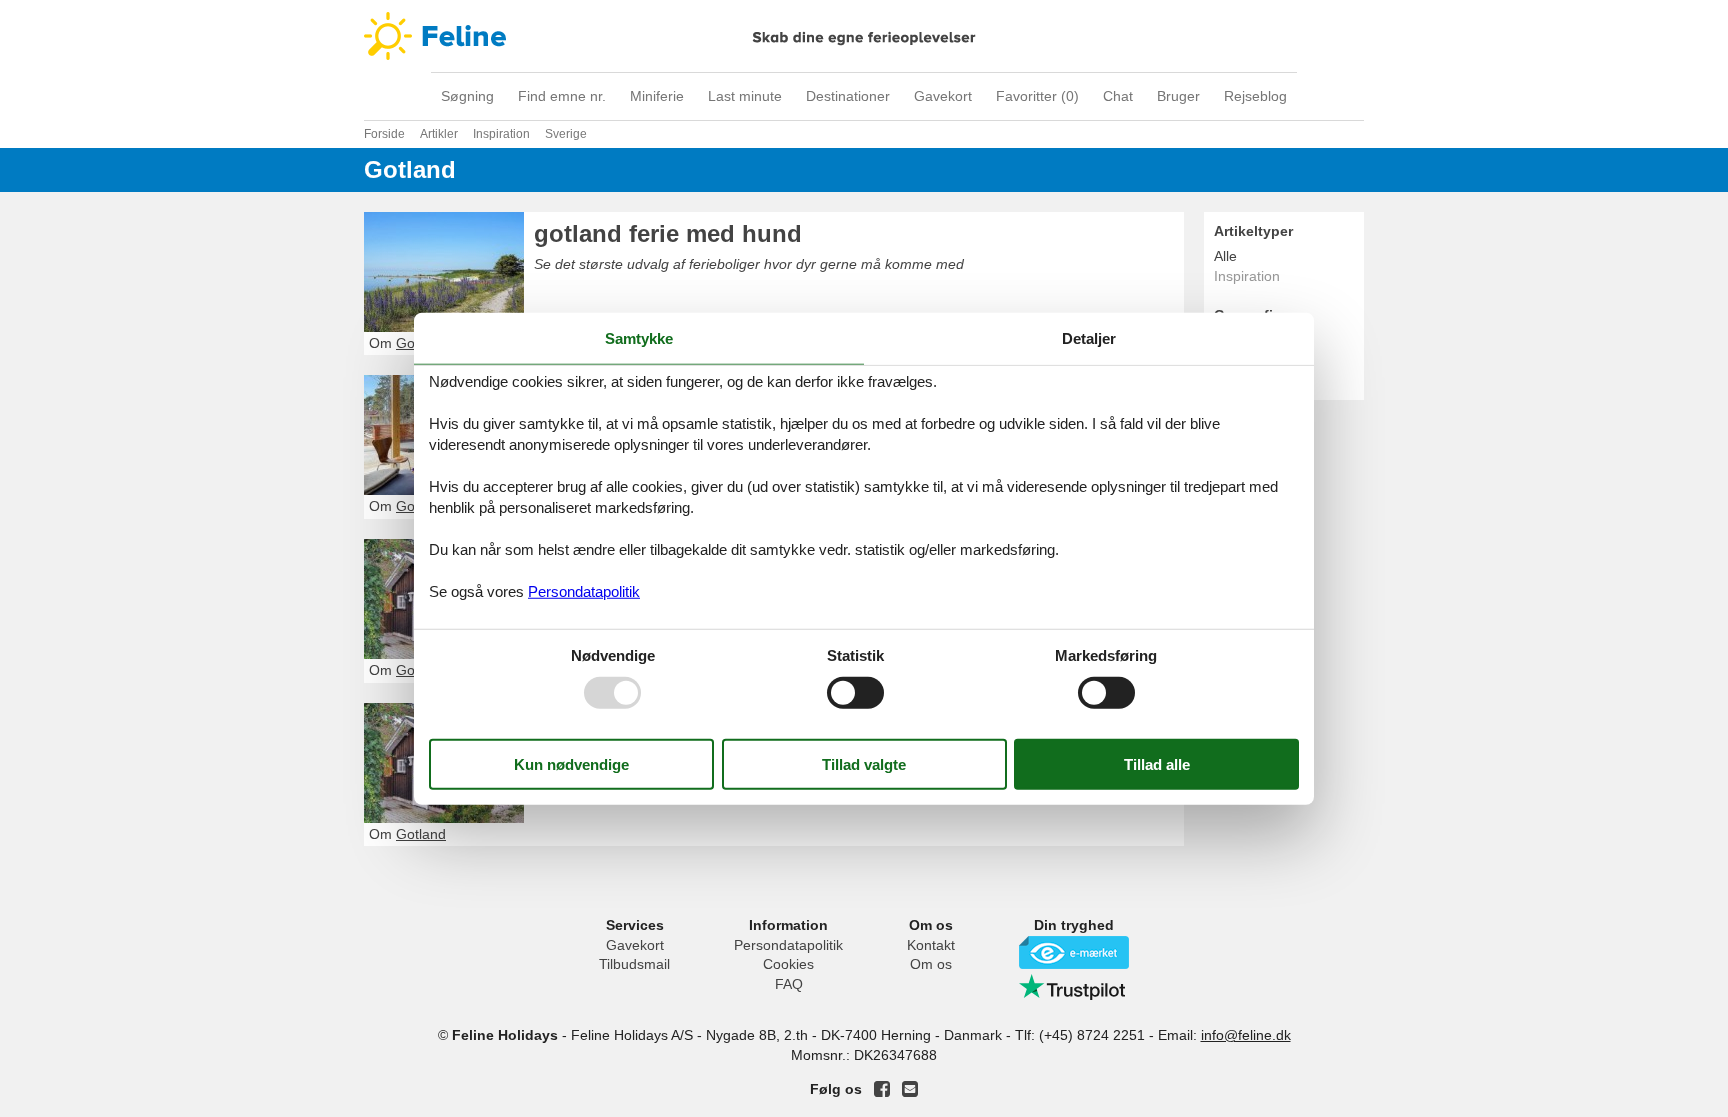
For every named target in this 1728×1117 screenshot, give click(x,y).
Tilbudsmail (634, 964)
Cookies (788, 964)
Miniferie (657, 96)
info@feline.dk (1246, 1035)
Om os (931, 964)
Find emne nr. (562, 96)
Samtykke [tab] (639, 337)
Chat (1118, 96)
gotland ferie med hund (668, 233)
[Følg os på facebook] (882, 1089)
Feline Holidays (864, 36)
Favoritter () (1037, 96)
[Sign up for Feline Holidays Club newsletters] (910, 1089)
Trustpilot (1074, 987)
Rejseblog (1255, 96)
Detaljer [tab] (1089, 337)
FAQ (789, 984)
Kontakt (931, 945)
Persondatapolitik (788, 945)
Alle (1225, 256)
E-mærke (1074, 952)
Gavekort (943, 96)
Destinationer (848, 96)
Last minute (745, 96)
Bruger (1178, 96)
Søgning (467, 96)
